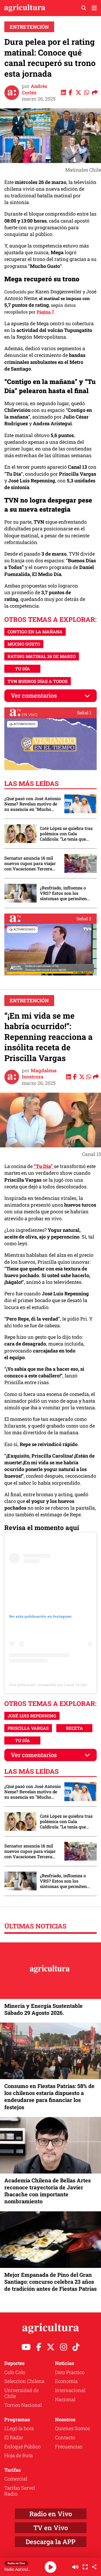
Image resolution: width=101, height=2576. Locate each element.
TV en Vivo (51, 2528)
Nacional (65, 2399)
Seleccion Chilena (24, 2381)
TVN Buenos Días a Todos (38, 681)
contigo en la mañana (35, 632)
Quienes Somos (72, 2428)
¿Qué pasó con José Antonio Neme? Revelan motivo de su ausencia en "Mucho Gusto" (33, 804)
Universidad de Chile (22, 2393)
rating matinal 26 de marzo (42, 656)
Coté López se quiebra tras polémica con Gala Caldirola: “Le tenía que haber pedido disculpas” (66, 834)
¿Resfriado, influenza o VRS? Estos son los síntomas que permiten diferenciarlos (63, 893)
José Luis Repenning (32, 1716)
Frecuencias (69, 2446)
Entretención (29, 27)
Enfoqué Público (22, 2446)
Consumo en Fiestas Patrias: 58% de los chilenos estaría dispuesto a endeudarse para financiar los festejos (49, 2096)
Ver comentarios (34, 695)
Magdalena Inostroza (39, 1073)
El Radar (14, 2437)
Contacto (65, 2437)
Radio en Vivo (51, 2514)
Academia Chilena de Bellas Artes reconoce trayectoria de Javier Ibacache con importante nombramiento (48, 2191)
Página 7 (45, 312)
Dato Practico (70, 2372)
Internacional (70, 2390)
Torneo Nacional (23, 2405)
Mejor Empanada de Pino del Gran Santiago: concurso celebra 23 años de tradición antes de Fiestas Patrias (50, 2282)
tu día (22, 669)
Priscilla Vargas (28, 1728)
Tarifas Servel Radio (20, 2491)
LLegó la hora (19, 2428)
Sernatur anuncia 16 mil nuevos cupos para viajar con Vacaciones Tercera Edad (30, 863)
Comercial (16, 2479)
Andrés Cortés (34, 89)
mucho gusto (24, 644)
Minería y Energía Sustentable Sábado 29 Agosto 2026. (43, 2009)
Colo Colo (15, 2372)
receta (74, 1728)
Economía (66, 2381)
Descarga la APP (50, 2542)
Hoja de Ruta (19, 2455)
